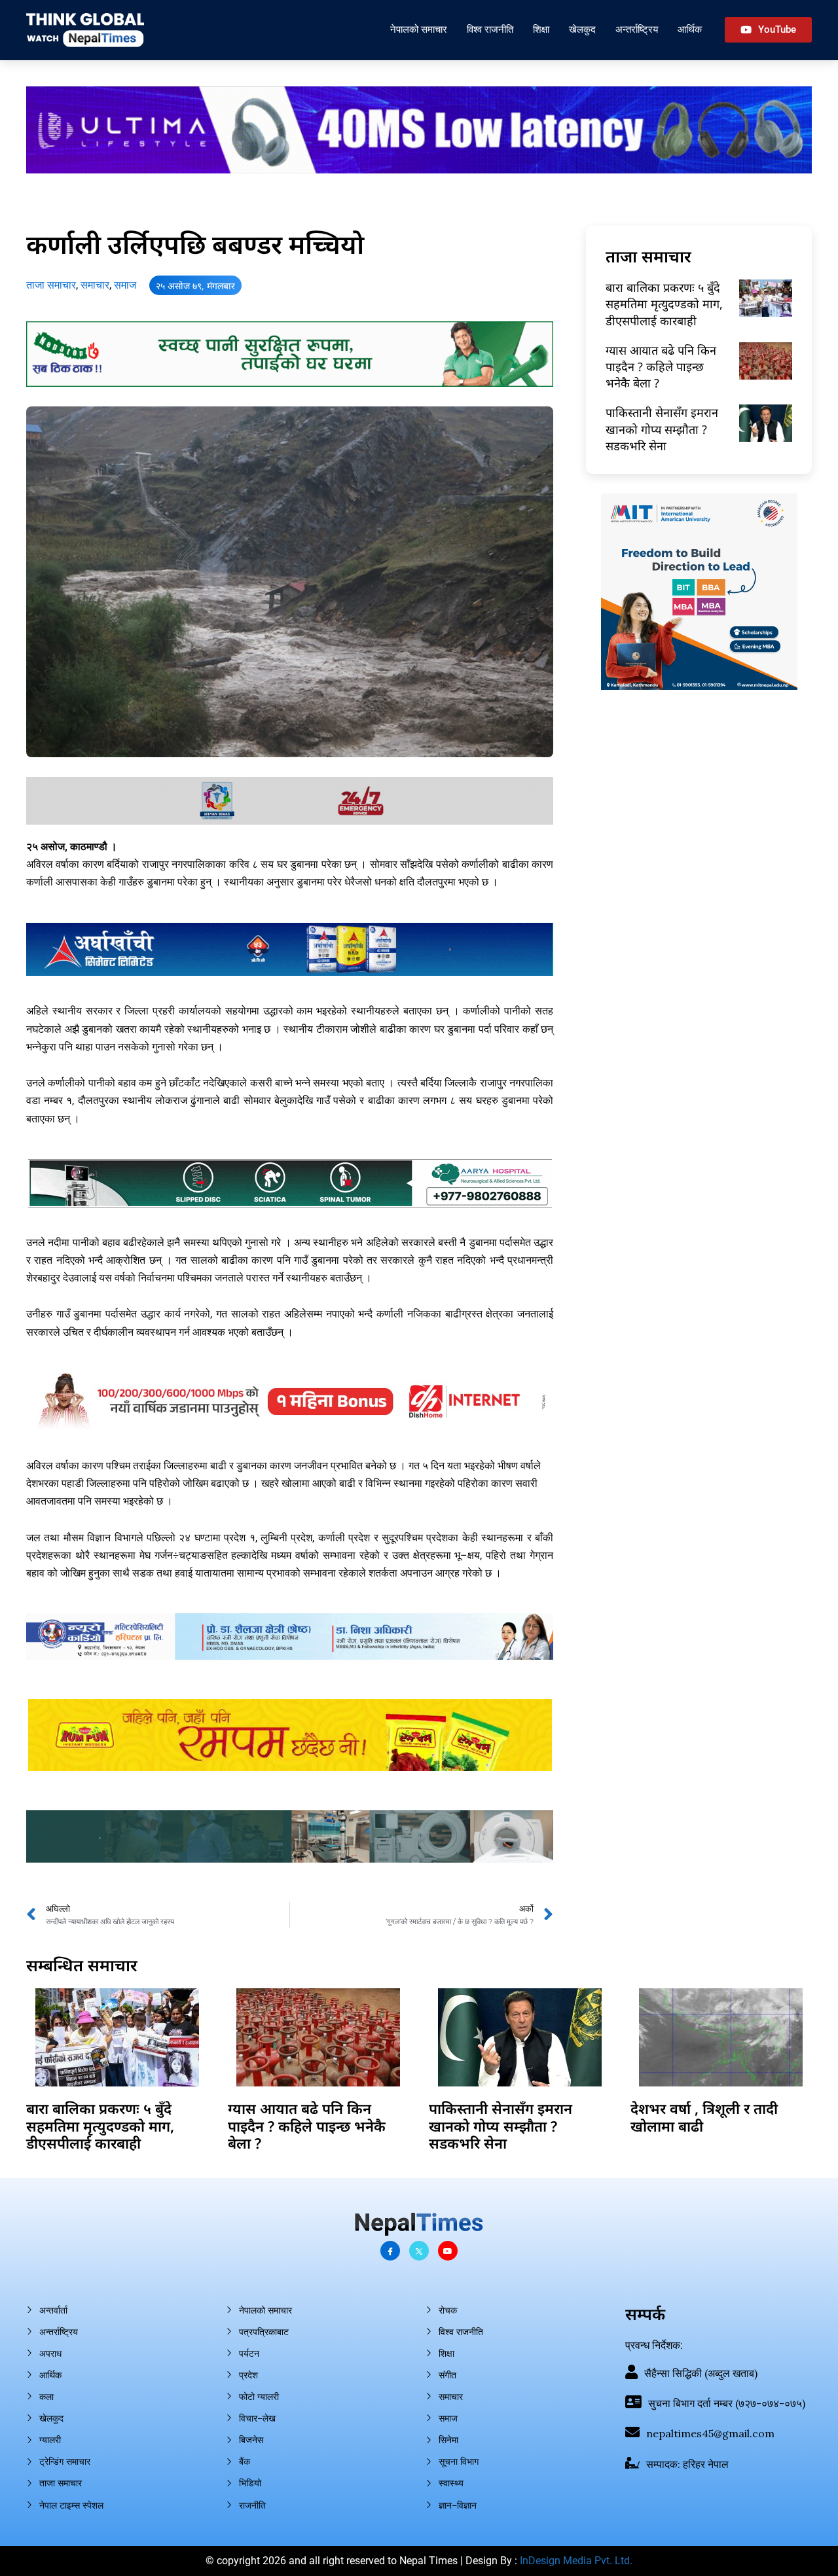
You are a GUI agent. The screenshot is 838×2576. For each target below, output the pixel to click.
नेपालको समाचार (419, 29)
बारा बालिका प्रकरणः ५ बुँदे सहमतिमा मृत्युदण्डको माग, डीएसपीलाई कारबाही (664, 304)
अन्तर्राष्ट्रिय (637, 29)
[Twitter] (419, 2251)
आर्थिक (690, 29)
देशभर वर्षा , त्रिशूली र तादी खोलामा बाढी (704, 2117)
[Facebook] (390, 2251)
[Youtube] (448, 2251)
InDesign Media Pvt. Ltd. (576, 2561)
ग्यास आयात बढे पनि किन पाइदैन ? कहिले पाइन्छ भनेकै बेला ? (661, 367)
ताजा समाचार (51, 285)
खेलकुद (582, 29)
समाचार (95, 285)
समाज (125, 285)
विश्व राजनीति (490, 29)
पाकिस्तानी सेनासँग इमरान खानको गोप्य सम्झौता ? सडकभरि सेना (662, 429)
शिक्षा (541, 29)
